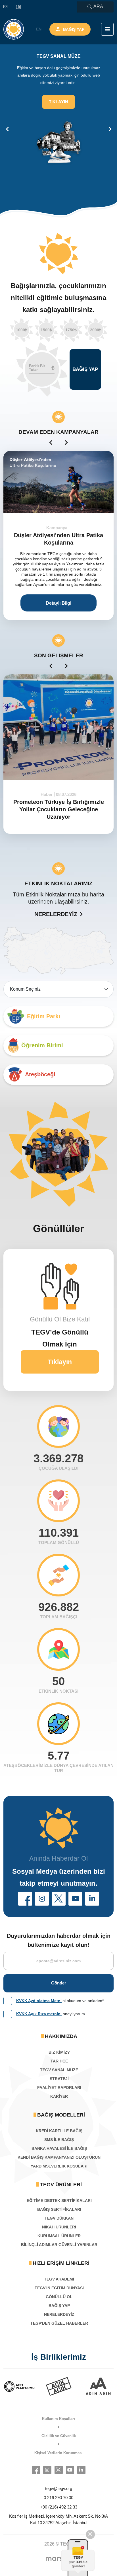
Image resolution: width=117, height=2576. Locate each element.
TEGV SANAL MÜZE (59, 2070)
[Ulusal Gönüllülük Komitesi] (98, 2386)
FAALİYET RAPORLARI (59, 2088)
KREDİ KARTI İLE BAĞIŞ (59, 2131)
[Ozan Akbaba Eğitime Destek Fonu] (58, 482)
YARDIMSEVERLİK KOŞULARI (59, 2166)
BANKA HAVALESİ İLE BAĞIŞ (59, 2148)
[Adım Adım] (59, 2386)
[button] (25, 1899)
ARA (98, 6)
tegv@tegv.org (59, 2488)
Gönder (59, 1983)
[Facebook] (36, 2470)
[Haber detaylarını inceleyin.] (58, 727)
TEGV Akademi (59, 2279)
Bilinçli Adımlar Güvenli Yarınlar (59, 2245)
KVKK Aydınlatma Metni (39, 2001)
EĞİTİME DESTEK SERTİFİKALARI (59, 2201)
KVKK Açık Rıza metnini (39, 2014)
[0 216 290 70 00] (18, 7)
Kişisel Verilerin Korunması (58, 2453)
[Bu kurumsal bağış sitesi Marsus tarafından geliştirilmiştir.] (58, 2559)
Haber (47, 794)
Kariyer (59, 2096)
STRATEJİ (59, 2079)
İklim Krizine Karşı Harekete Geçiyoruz (58, 806)
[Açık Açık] (19, 2386)
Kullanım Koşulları (58, 2419)
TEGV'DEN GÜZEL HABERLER (59, 2323)
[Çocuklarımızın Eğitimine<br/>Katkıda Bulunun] (80, 2557)
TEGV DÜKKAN (59, 2218)
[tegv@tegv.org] (8, 7)
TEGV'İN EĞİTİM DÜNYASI (59, 2288)
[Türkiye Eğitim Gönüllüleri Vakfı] (14, 29)
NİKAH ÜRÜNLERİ (59, 2227)
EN (39, 29)
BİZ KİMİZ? (59, 2052)
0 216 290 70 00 (58, 2498)
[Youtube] (70, 2470)
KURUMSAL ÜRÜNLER (59, 2236)
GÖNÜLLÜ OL (59, 2297)
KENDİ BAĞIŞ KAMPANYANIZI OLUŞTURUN (59, 2157)
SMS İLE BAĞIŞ (59, 2140)
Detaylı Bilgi (58, 603)
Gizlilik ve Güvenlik (59, 2436)
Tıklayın (60, 131)
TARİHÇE (59, 2061)
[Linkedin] (81, 2470)
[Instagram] (47, 2470)
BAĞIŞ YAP (59, 2306)
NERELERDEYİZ (56, 914)
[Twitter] (59, 2470)
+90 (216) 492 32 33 (59, 2507)
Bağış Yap (74, 29)
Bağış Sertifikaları (59, 2209)
